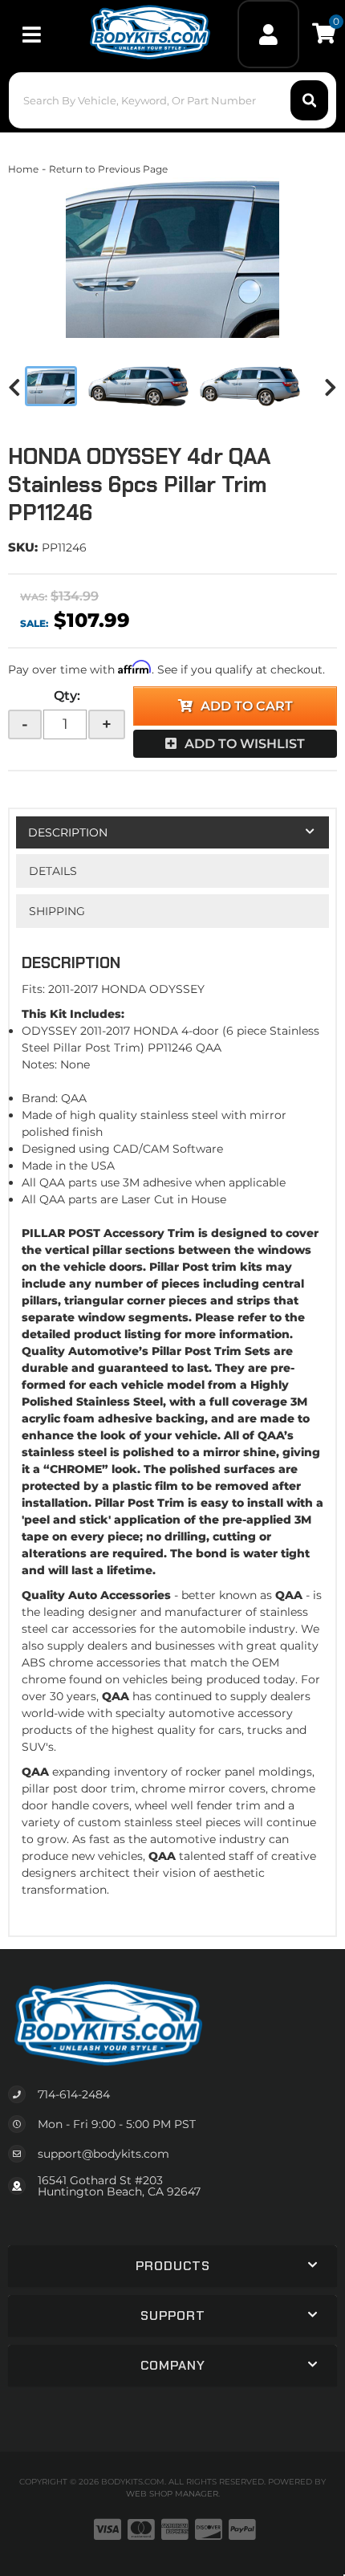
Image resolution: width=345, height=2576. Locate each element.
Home (23, 169)
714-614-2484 (74, 2094)
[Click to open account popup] (268, 34)
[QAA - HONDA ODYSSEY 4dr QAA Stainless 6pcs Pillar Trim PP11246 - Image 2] (138, 386)
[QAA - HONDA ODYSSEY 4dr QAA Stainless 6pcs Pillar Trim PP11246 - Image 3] (250, 386)
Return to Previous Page (108, 169)
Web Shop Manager (172, 2494)
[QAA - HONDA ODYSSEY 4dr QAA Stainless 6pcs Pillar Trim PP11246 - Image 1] (51, 386)
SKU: (23, 547)
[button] (173, 100)
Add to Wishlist (245, 744)
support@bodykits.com (103, 2154)
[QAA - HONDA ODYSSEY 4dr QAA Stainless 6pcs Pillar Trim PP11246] (172, 258)
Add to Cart (247, 706)
